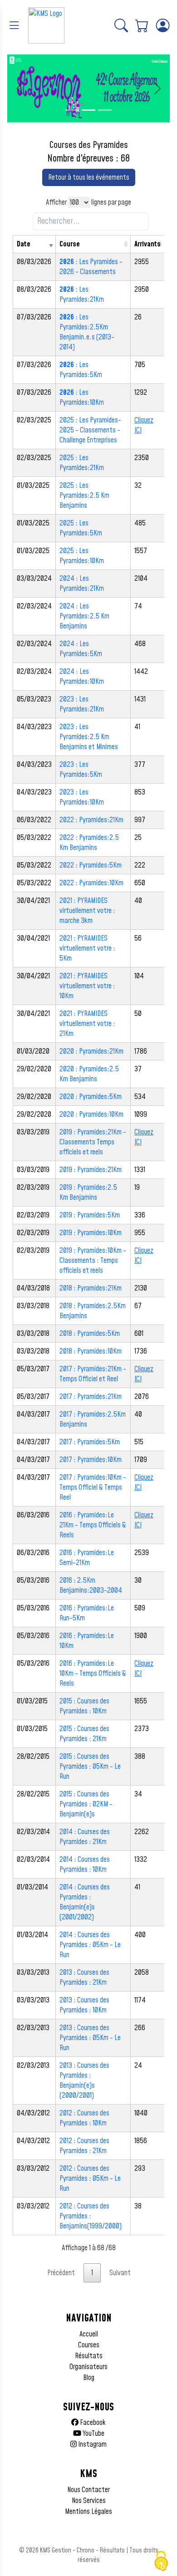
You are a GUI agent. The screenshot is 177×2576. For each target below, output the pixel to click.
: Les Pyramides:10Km (82, 397)
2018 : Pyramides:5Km (90, 1334)
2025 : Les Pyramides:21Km (82, 463)
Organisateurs (88, 2367)
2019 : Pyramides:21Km (91, 1170)
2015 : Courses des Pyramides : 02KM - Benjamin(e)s (86, 1804)
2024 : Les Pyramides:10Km (82, 677)
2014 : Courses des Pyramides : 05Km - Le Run (90, 1945)
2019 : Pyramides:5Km (90, 1215)
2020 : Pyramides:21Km (91, 1051)
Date (24, 244)
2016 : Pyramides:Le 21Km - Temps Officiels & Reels (93, 1525)
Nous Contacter (88, 2490)
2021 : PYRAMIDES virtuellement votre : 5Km (87, 948)
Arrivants (147, 244)
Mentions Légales (88, 2512)
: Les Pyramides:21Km (82, 294)
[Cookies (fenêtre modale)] (161, 2561)
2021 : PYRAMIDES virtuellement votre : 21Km (87, 1024)
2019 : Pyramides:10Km (91, 1233)
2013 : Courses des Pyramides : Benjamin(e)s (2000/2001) (84, 2080)
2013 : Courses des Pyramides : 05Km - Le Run (90, 2038)
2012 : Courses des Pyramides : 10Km (84, 2118)
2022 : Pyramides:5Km (91, 865)
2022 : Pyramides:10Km (91, 883)
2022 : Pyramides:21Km (91, 820)
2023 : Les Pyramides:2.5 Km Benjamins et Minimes (89, 737)
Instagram (92, 2444)
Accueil (89, 2334)
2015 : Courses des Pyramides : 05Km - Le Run (90, 1766)
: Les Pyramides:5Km (81, 370)
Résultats (89, 2356)
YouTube (93, 2434)
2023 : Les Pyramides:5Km (81, 770)
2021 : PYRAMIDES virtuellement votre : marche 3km (87, 911)
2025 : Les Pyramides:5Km (81, 528)
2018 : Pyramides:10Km (91, 1351)
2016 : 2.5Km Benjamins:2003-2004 (91, 1585)
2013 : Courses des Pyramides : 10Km (84, 2005)
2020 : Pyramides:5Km (91, 1097)
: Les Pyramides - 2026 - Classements (91, 267)
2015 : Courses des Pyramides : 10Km (84, 1706)
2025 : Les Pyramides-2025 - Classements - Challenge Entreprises (90, 430)
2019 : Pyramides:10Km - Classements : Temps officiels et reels (93, 1261)
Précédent (61, 2273)
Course (70, 244)
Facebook (92, 2423)
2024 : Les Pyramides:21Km (82, 584)
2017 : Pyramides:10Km (91, 1460)
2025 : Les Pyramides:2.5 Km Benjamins (84, 496)
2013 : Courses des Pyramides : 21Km (84, 1977)
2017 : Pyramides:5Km (90, 1442)
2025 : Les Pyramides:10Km (82, 556)
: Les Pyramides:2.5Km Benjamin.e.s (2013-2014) (87, 332)
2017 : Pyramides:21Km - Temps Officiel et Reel (93, 1374)
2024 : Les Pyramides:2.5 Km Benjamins (84, 616)
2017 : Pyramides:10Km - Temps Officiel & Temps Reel (93, 1487)
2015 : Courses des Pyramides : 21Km (84, 1734)
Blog (89, 2378)
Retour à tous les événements (89, 177)
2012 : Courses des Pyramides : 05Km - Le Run (90, 2179)
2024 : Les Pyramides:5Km (81, 649)
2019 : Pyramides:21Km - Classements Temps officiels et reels (93, 1142)
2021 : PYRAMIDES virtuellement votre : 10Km (87, 986)
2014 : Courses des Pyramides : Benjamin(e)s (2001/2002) (85, 1902)
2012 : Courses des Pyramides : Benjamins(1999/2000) (91, 2216)
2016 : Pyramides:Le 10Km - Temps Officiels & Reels (93, 1673)
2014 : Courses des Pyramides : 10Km (85, 1865)
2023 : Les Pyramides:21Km (82, 704)
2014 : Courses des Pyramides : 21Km (85, 1837)
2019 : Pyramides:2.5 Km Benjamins (88, 1192)
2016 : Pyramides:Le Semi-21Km (87, 1558)
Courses (89, 2345)
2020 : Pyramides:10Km (91, 1114)
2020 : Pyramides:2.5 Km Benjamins (89, 1074)
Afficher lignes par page (88, 202)
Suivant (120, 2273)
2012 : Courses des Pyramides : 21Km (84, 2146)
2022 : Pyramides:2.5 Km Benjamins (89, 843)
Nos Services (89, 2501)
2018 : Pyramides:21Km (91, 1288)
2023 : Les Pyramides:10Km (82, 797)
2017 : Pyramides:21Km (91, 1397)
